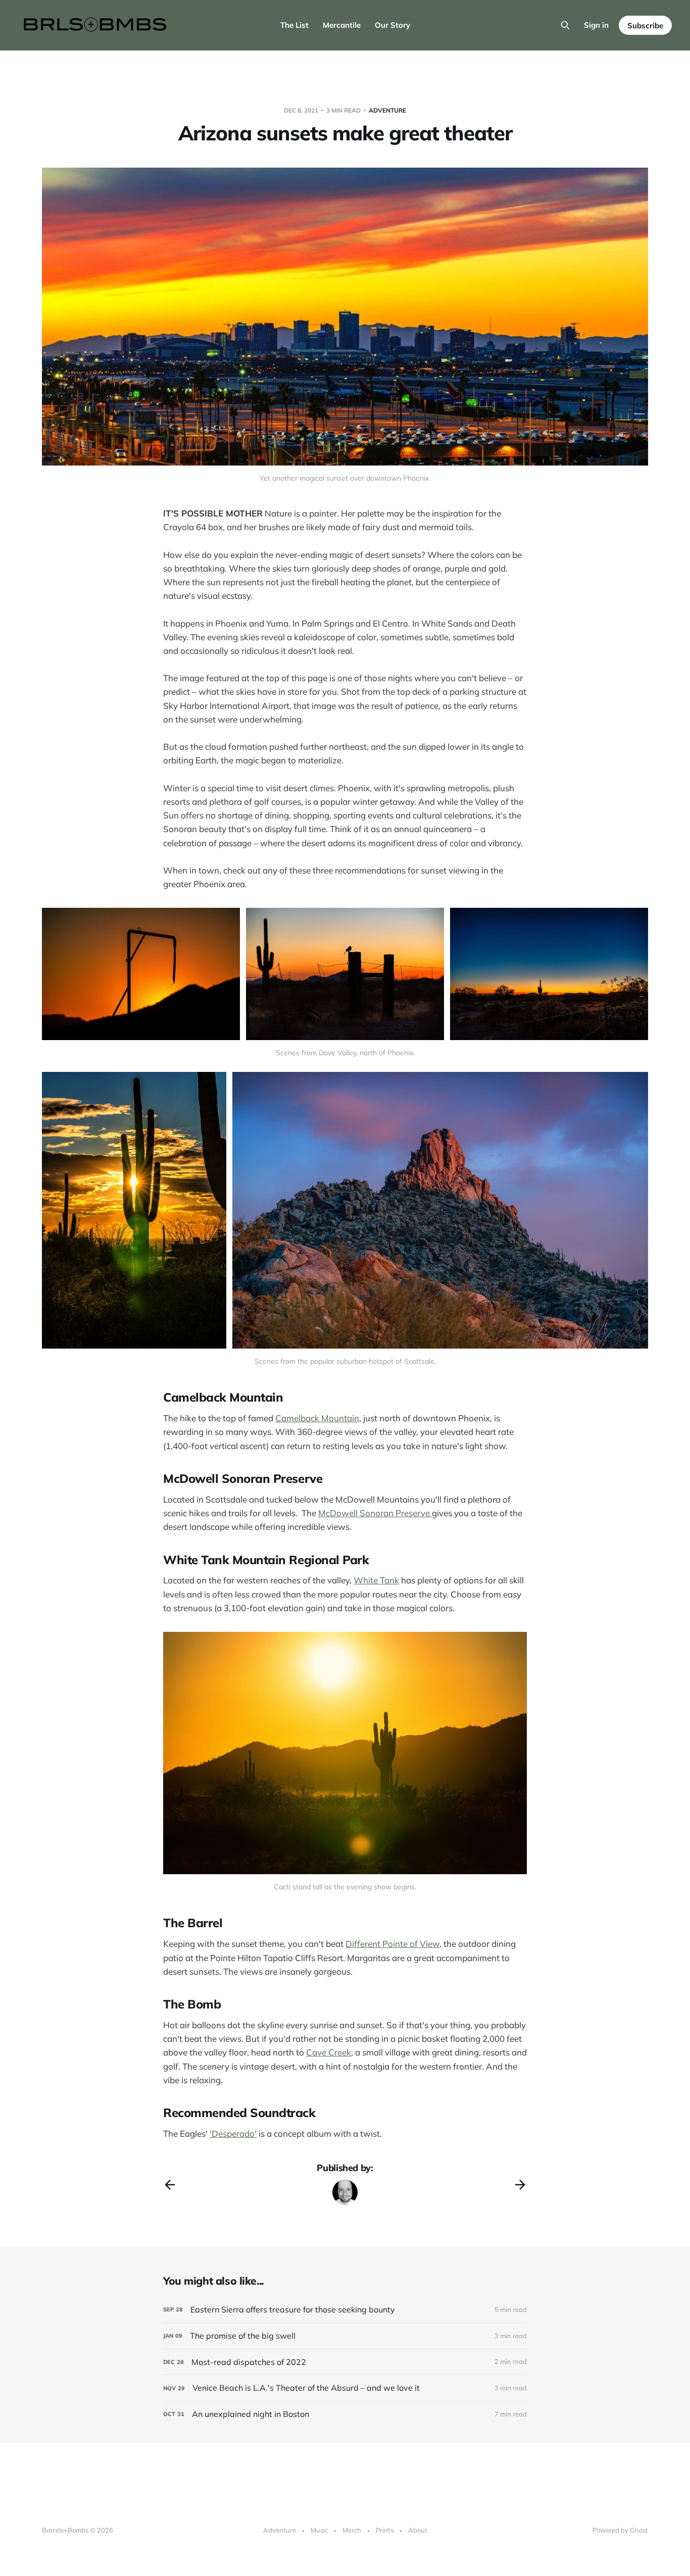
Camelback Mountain (317, 1418)
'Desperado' (233, 2133)
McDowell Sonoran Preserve (375, 1513)
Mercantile (342, 25)
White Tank (376, 1580)
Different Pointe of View (392, 1944)
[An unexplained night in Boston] (345, 2414)
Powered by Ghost (620, 2530)
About (418, 2530)
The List (294, 25)
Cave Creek (329, 2052)
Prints (385, 2530)
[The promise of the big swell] (345, 2336)
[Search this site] (565, 25)
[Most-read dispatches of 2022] (345, 2362)
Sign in (596, 25)
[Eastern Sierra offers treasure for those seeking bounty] (345, 2310)
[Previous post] (170, 2185)
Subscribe (645, 25)
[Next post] (520, 2185)
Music (319, 2530)
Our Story (392, 25)
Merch (352, 2530)
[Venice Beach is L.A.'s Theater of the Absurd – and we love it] (345, 2388)
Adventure (387, 110)
